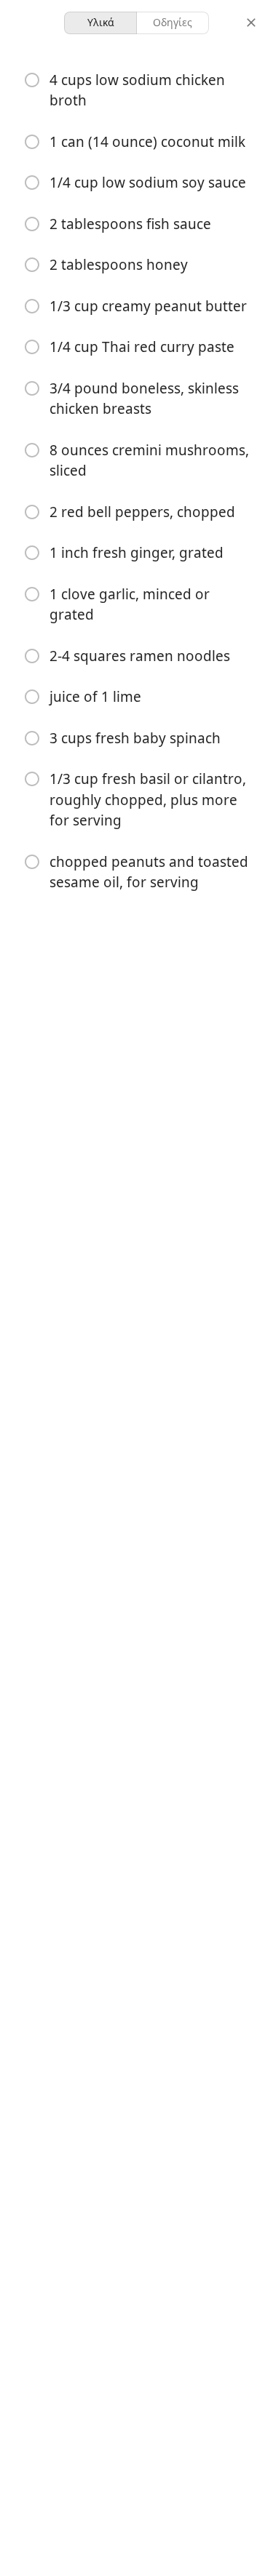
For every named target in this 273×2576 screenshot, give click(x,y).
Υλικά (101, 22)
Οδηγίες (173, 22)
